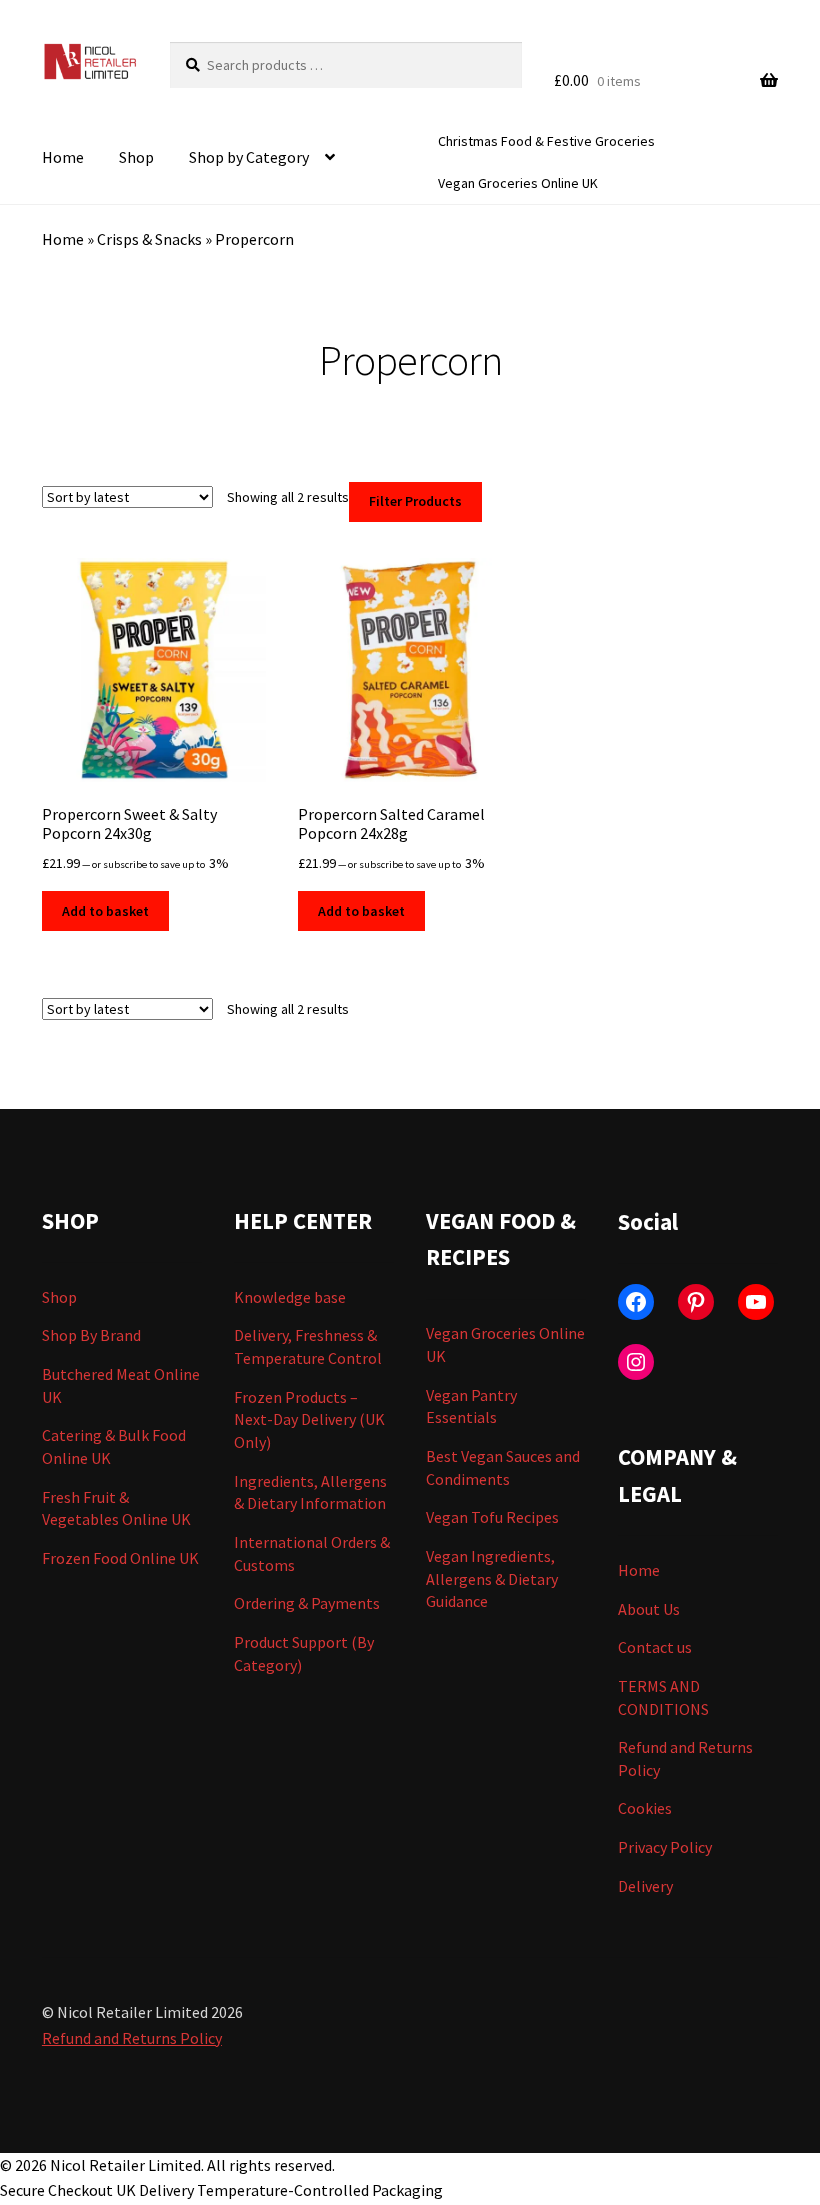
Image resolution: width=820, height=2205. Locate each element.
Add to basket (105, 911)
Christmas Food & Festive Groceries (546, 141)
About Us (649, 1609)
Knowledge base (290, 1297)
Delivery (645, 1886)
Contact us (655, 1647)
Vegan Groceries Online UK (518, 183)
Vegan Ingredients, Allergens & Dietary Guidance (492, 1578)
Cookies (645, 1808)
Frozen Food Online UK (120, 1558)
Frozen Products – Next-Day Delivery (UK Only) (309, 1419)
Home (63, 157)
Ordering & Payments (307, 1603)
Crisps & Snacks (149, 239)
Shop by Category (249, 157)
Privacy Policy (665, 1847)
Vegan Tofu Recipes (492, 1517)
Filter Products (415, 501)
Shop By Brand (91, 1335)
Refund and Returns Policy (132, 2038)
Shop (136, 157)
